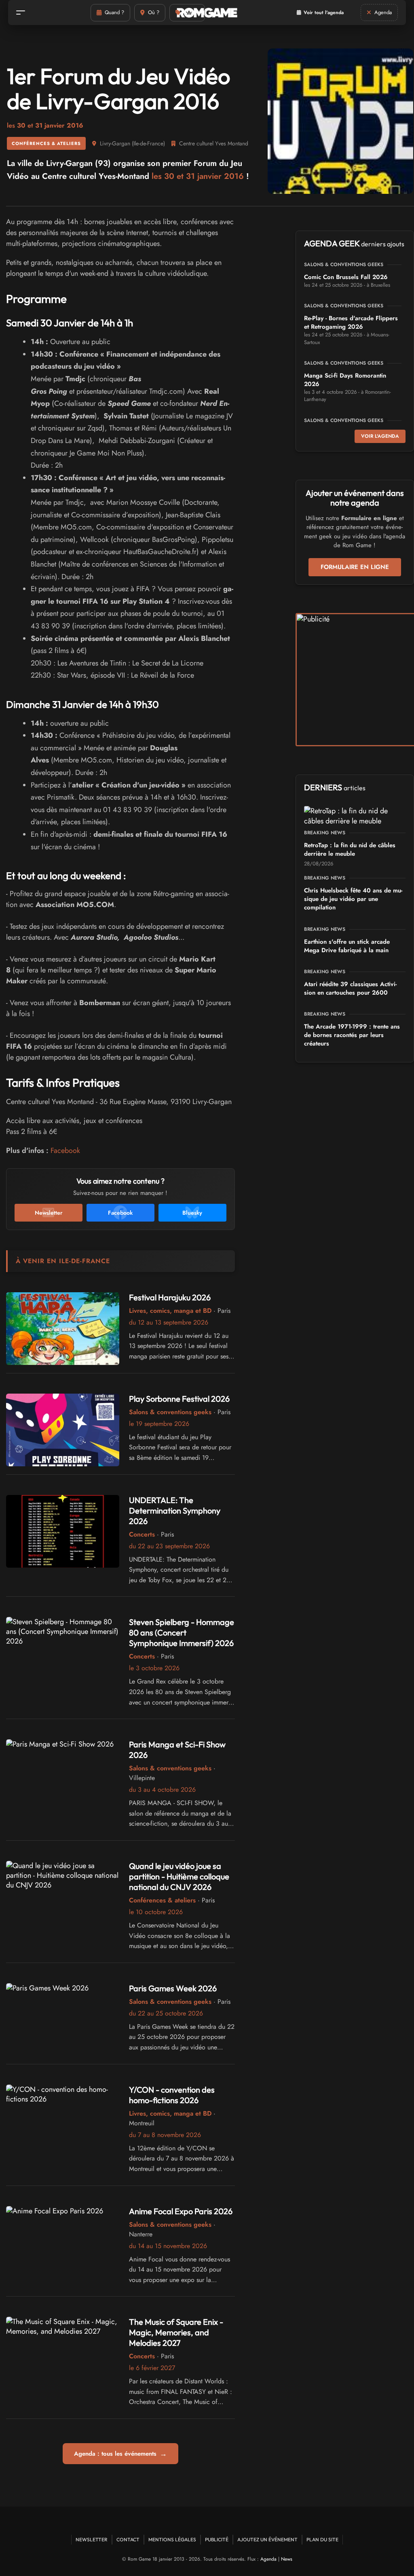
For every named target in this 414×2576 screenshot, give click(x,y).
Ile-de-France (148, 143)
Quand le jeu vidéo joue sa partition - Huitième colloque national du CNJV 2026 (179, 1876)
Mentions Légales (172, 2539)
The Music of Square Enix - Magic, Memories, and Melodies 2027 (176, 2332)
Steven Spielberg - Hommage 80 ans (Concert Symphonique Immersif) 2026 (182, 1632)
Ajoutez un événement (267, 2539)
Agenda (268, 2559)
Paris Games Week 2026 (173, 1988)
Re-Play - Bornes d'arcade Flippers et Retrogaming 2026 (351, 322)
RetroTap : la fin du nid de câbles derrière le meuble (350, 849)
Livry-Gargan (115, 143)
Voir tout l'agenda (324, 13)
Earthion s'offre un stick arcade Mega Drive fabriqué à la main (347, 946)
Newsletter (92, 2539)
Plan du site (322, 2539)
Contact (128, 2539)
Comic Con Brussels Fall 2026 (346, 277)
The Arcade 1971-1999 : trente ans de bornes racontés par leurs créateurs (352, 1035)
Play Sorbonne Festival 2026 (179, 1399)
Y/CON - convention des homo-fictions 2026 (172, 2095)
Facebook (65, 1150)
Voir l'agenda (380, 436)
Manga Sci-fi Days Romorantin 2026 (345, 380)
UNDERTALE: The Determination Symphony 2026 (175, 1511)
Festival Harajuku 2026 (170, 1297)
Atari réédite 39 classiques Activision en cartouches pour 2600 (350, 988)
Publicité (217, 2539)
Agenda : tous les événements (120, 2454)
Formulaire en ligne (355, 567)
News (287, 2559)
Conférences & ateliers (46, 143)
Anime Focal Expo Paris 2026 (181, 2211)
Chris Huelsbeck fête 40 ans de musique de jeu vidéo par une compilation (353, 899)
